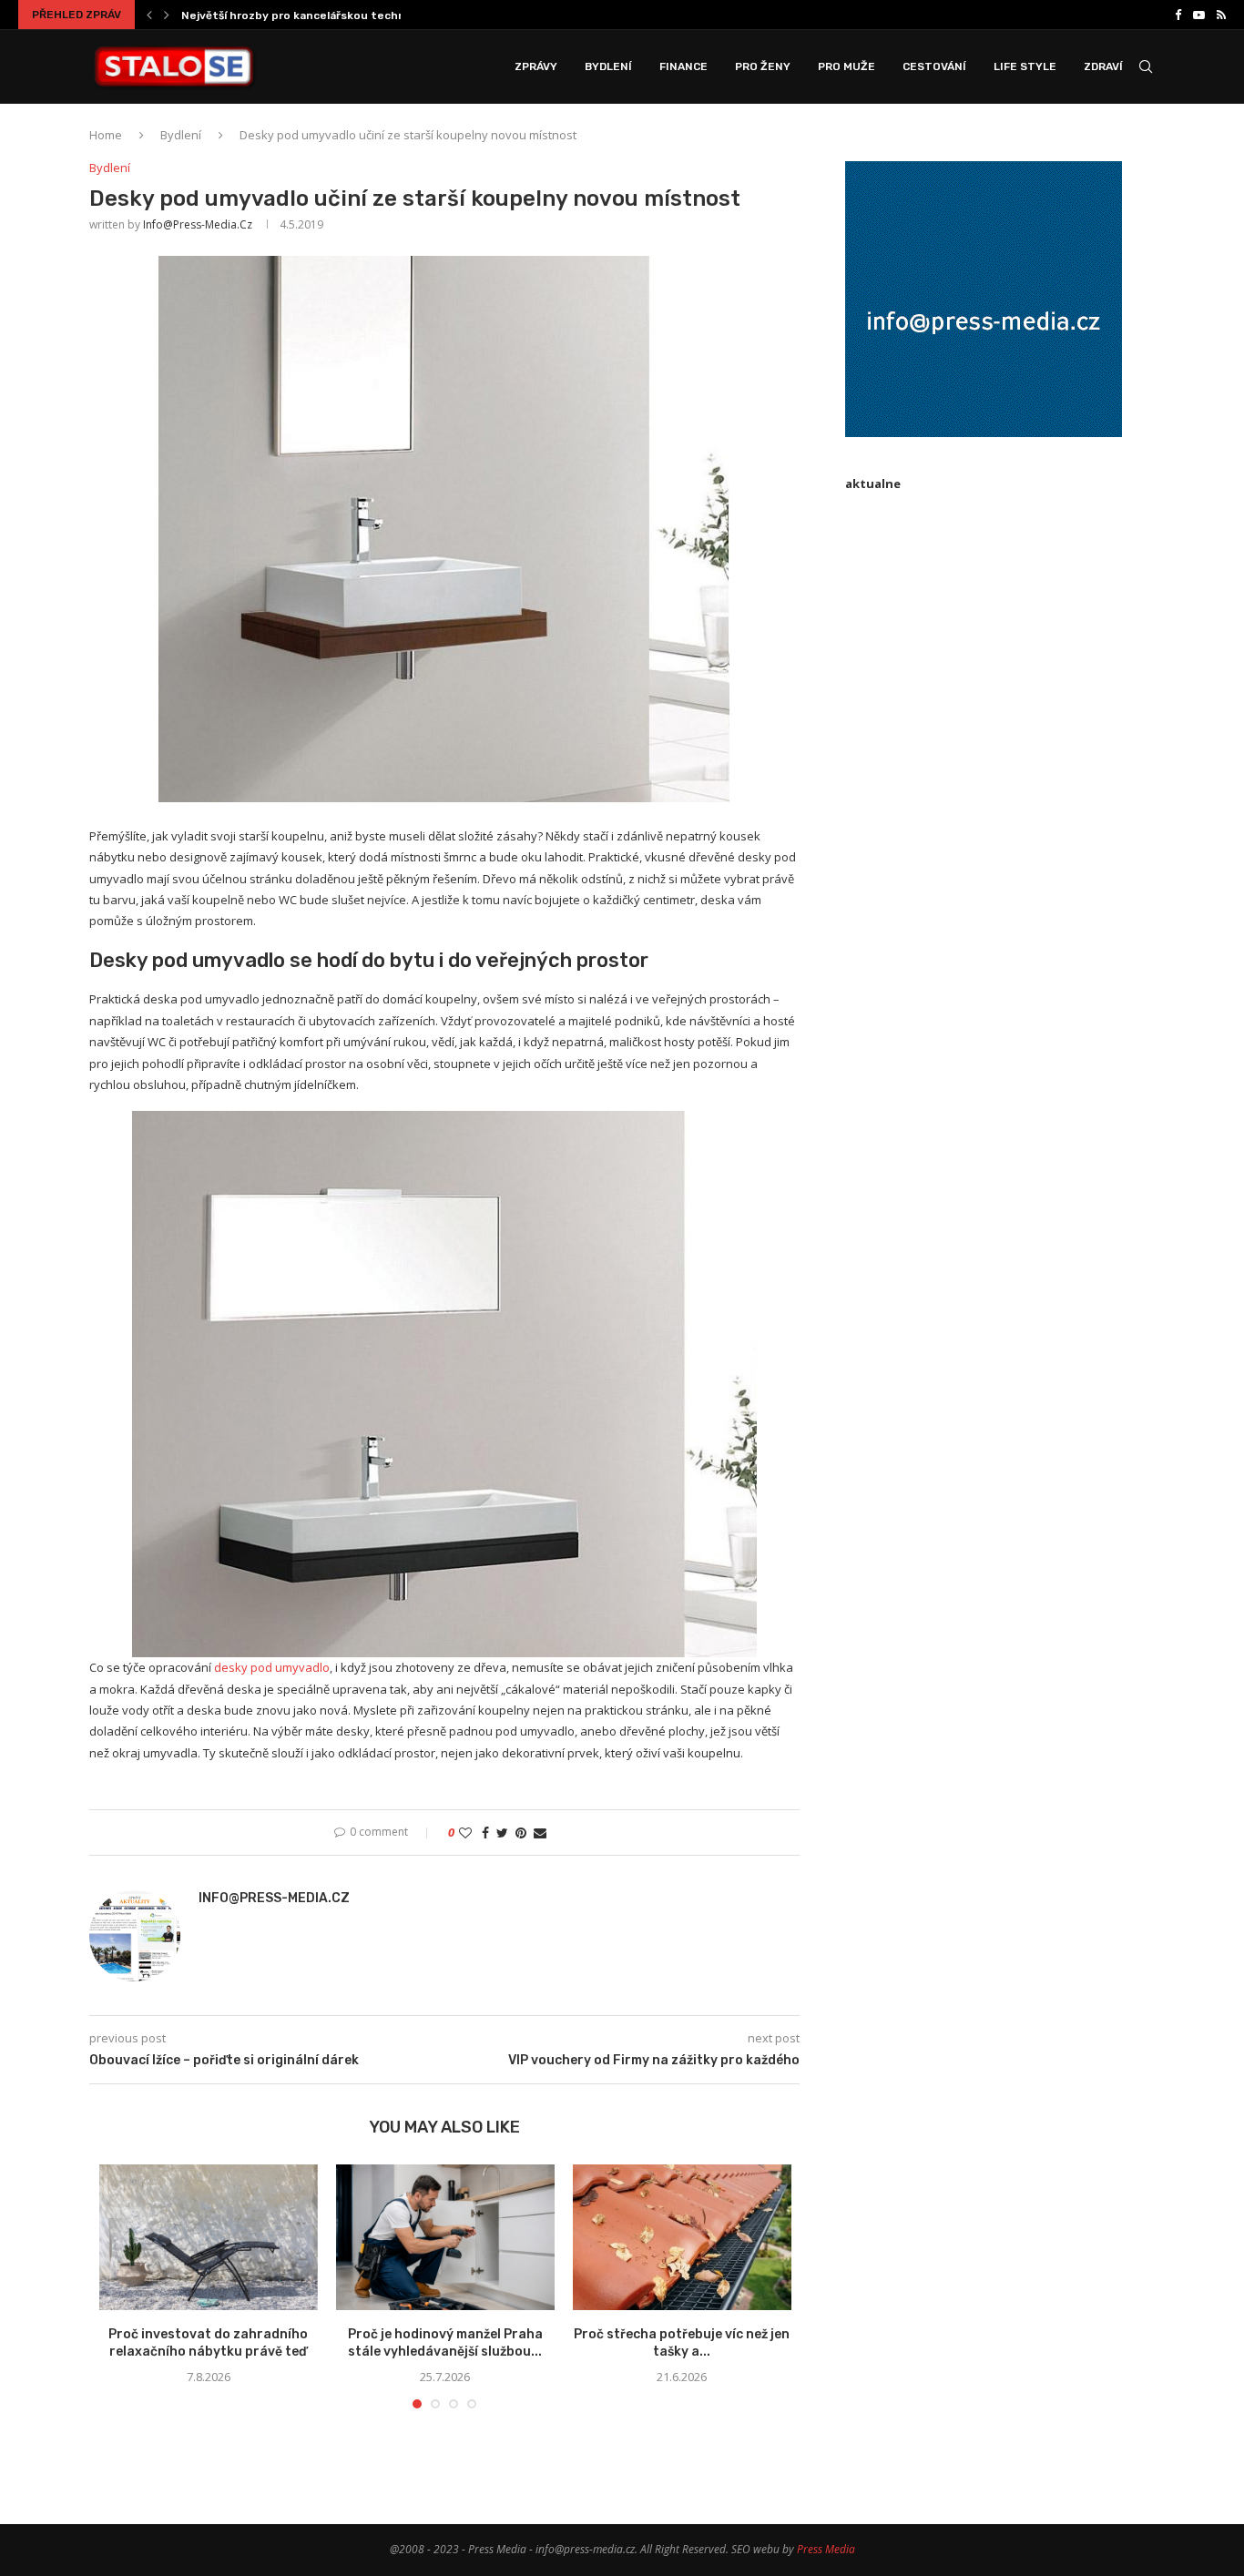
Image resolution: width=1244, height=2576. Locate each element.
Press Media (826, 2549)
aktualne (873, 484)
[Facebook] (1178, 15)
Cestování (934, 66)
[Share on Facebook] (485, 1833)
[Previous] (149, 15)
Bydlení (608, 66)
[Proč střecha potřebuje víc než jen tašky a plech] (682, 2237)
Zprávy (536, 66)
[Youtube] (1199, 15)
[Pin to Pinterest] (521, 1833)
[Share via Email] (540, 1833)
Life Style (1025, 66)
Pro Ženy (763, 66)
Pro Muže (846, 66)
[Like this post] (465, 1833)
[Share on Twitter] (502, 1833)
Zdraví (1103, 66)
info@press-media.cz (198, 224)
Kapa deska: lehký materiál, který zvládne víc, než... (323, 15)
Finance (683, 66)
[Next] (167, 15)
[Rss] (1221, 15)
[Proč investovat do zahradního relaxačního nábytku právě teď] (209, 2237)
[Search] (1146, 66)
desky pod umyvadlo (272, 1667)
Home (106, 135)
